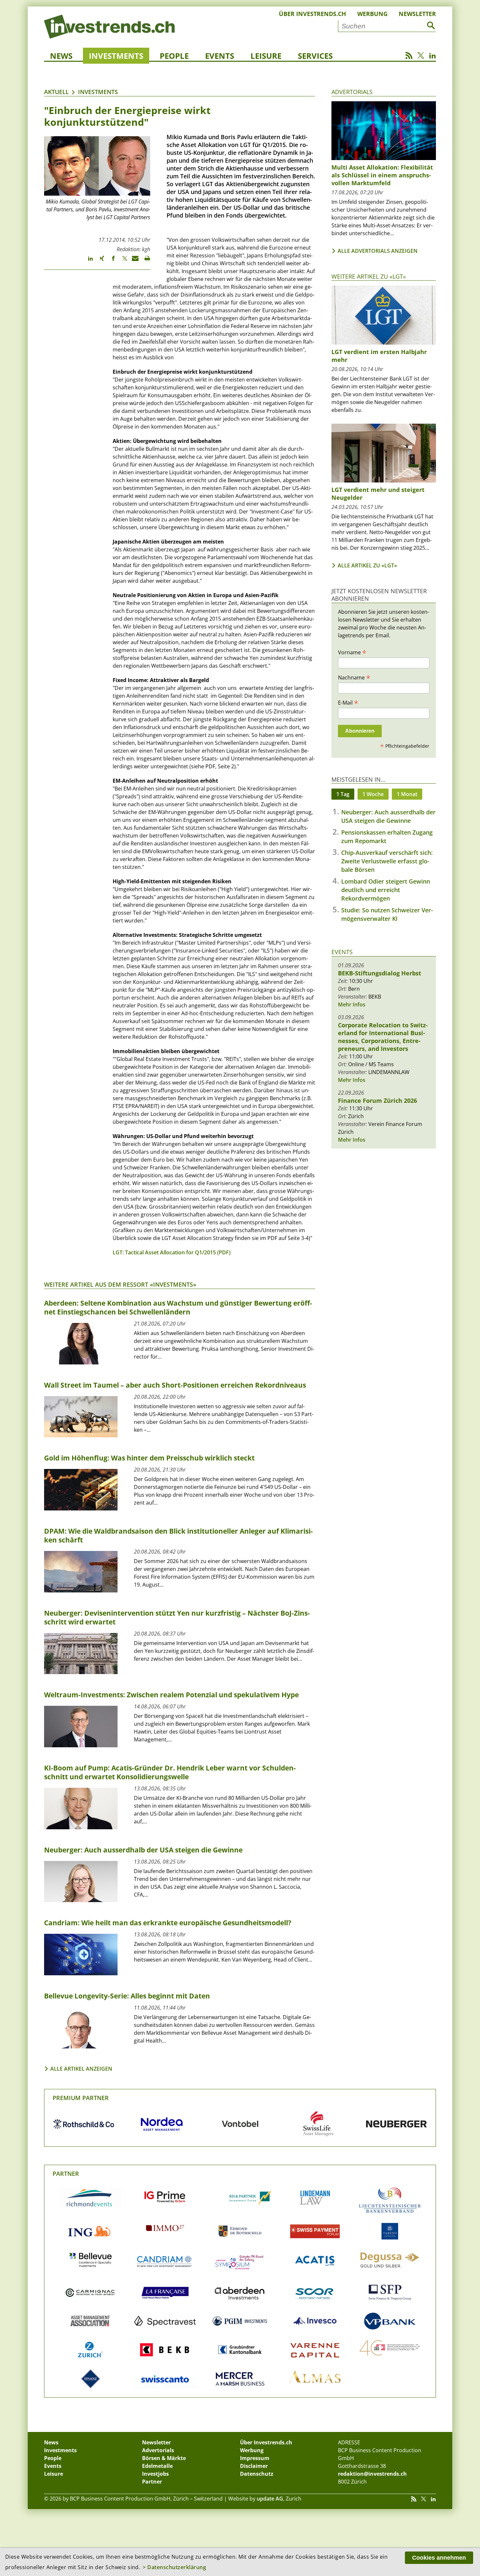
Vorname (352, 652)
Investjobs (155, 2474)
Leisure (266, 56)
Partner (66, 2174)
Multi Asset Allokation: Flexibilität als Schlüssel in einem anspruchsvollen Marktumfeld (382, 175)
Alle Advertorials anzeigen (378, 251)
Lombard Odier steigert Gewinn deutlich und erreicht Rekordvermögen (386, 890)
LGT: (118, 1252)
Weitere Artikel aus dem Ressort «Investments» (120, 1284)
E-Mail (348, 702)
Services (315, 56)
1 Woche (373, 794)
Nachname (354, 677)
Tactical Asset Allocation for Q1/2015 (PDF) (177, 1252)
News (61, 56)
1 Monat (407, 794)
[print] (144, 261)
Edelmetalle (157, 2466)
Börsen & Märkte (164, 2458)
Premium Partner (81, 2098)
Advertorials (352, 92)
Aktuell (56, 92)
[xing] (99, 261)
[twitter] (122, 261)
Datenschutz (257, 2474)
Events (220, 56)
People (174, 56)
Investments (116, 56)
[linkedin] (87, 261)
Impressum (255, 2458)
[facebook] (110, 261)
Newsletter (417, 14)
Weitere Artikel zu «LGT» (369, 276)
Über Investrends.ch (312, 14)
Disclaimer (254, 2466)
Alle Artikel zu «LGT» (367, 565)
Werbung (372, 14)
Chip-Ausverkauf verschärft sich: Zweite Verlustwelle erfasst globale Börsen (387, 861)
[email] (133, 261)
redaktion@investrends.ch (372, 2474)
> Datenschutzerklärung (174, 2567)
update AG (270, 2499)
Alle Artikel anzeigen (81, 2069)
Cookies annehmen (439, 2558)
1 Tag (343, 794)
